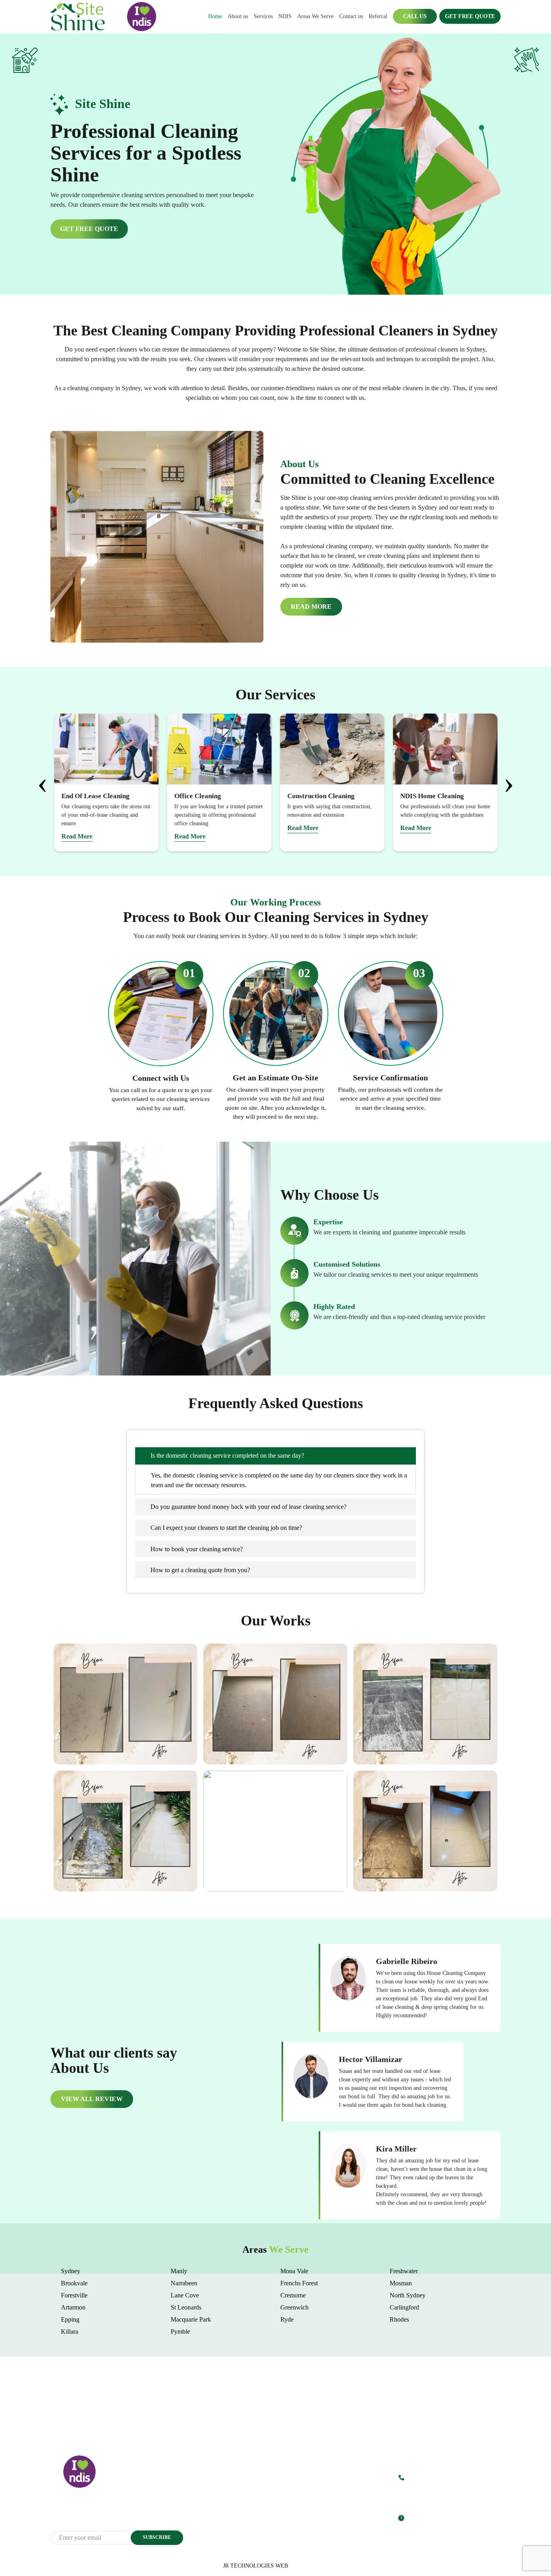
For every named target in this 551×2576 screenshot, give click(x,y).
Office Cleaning (298, 2518)
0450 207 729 (427, 2476)
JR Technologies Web (256, 2566)
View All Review (92, 2099)
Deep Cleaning (297, 2486)
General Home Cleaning (308, 2476)
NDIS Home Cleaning (306, 2539)
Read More (311, 607)
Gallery (212, 2507)
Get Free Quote (470, 16)
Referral (378, 16)
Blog (209, 2518)
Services (263, 16)
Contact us (351, 16)
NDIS (285, 16)
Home (215, 16)
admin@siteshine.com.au (428, 2492)
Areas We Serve (315, 16)
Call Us (415, 16)
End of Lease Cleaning (306, 2507)
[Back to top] (537, 2547)
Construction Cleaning (306, 2528)
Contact (212, 2528)
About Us (215, 2486)
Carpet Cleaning (299, 2497)
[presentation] (42, 783)
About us (238, 16)
